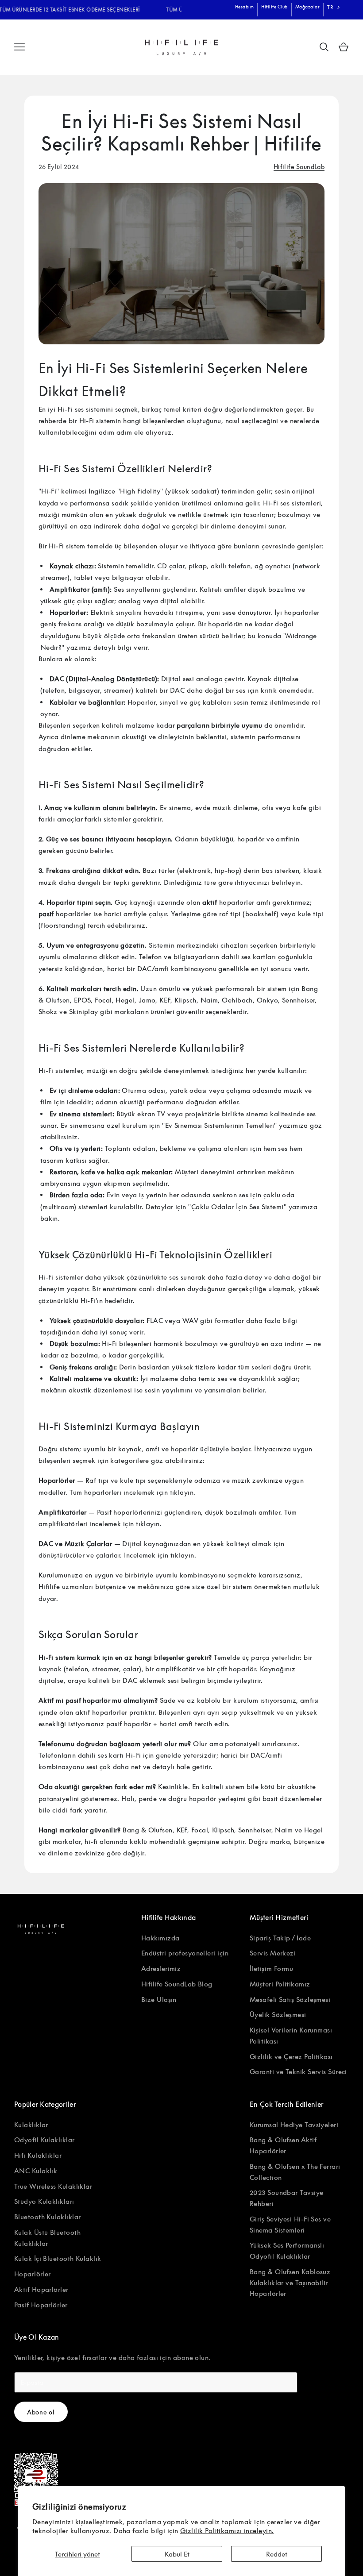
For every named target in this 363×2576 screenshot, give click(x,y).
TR (330, 7)
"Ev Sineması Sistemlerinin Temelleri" (220, 1125)
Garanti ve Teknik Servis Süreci (298, 2071)
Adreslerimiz (161, 1968)
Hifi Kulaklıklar (38, 2155)
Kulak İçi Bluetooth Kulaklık (58, 2258)
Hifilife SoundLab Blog (177, 1984)
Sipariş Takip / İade (280, 1938)
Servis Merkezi (273, 1953)
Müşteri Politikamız (280, 1984)
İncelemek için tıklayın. (160, 1555)
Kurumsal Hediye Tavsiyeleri (294, 2125)
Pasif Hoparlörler (41, 2305)
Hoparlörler (33, 2274)
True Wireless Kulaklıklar (53, 2186)
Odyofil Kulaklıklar (44, 2140)
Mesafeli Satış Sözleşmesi (290, 1999)
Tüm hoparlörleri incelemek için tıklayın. (132, 1492)
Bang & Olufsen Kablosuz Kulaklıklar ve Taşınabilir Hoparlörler (290, 2283)
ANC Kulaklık (36, 2171)
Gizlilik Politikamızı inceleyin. (227, 2530)
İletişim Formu (271, 1968)
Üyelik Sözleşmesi (278, 2014)
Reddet (277, 2554)
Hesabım (245, 7)
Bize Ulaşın (159, 1999)
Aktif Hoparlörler (41, 2289)
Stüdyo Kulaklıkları (44, 2201)
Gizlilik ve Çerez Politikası (291, 2056)
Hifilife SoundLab (299, 167)
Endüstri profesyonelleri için (185, 1953)
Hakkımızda (160, 1938)
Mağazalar (308, 7)
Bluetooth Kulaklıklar (47, 2217)
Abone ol (41, 2412)
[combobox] (334, 8)
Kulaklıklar (31, 2125)
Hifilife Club (274, 7)
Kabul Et (177, 2554)
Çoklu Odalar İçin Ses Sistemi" (239, 1207)
